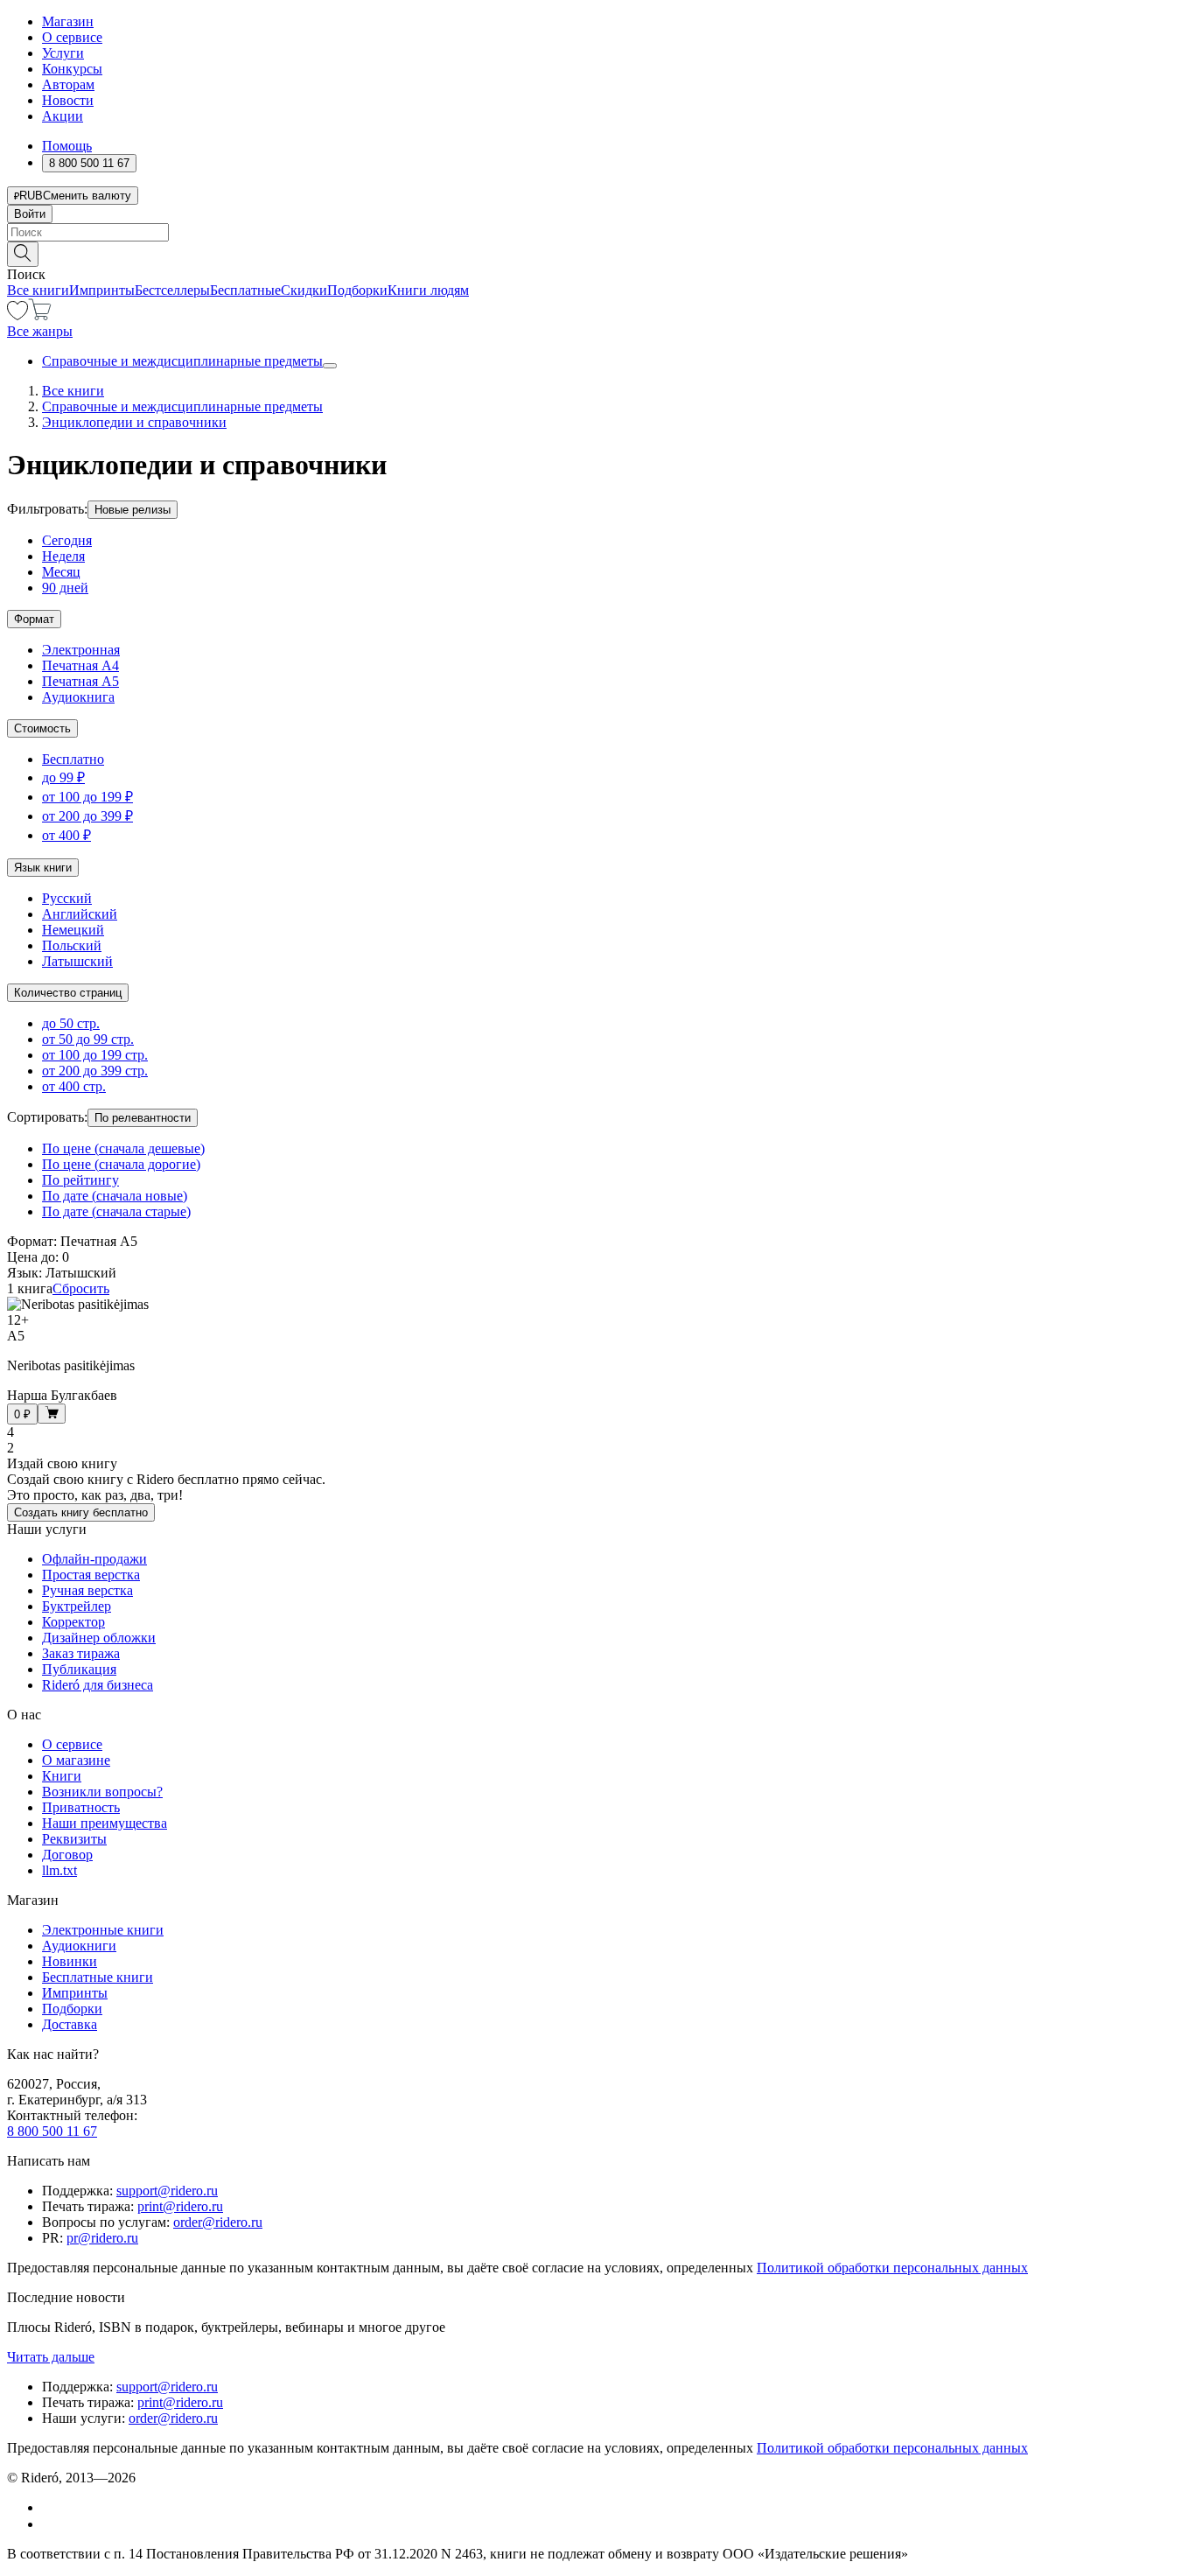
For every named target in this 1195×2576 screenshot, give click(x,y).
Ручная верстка (87, 1590)
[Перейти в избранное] (17, 315)
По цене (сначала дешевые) (123, 1148)
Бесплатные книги (98, 1977)
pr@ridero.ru (102, 2238)
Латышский (77, 961)
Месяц (61, 572)
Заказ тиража (81, 1653)
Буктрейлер (77, 1606)
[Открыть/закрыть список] (330, 366)
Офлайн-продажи (94, 1559)
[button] (597, 253)
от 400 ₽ (66, 835)
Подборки (357, 290)
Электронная (81, 650)
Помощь (67, 146)
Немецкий (73, 930)
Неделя (63, 556)
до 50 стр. (71, 1023)
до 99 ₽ (63, 777)
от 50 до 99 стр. (88, 1039)
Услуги (63, 53)
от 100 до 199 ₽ (87, 797)
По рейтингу (80, 1180)
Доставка (70, 2024)
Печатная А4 (80, 665)
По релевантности (143, 1118)
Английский (80, 914)
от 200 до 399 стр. (95, 1071)
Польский (72, 945)
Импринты (102, 290)
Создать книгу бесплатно (81, 1512)
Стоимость (42, 728)
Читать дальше (51, 2357)
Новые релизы (133, 510)
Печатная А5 (80, 681)
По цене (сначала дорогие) (121, 1164)
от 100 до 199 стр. (95, 1055)
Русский (67, 898)
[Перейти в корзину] (40, 315)
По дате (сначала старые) (116, 1211)
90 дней (65, 588)
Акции (63, 116)
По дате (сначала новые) (115, 1196)
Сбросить (81, 1288)
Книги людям (428, 290)
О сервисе (72, 37)
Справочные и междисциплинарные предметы (182, 361)
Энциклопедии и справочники (134, 422)
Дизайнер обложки (99, 1638)
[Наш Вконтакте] (51, 2507)
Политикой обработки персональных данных (892, 2268)
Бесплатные (245, 290)
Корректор (73, 1622)
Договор (67, 1855)
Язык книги (43, 868)
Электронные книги (103, 1930)
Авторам (68, 84)
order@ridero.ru (218, 2222)
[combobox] (597, 232)
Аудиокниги (79, 1946)
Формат (34, 619)
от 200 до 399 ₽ (87, 816)
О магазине (76, 1760)
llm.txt (59, 1870)
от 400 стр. (74, 1086)
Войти (30, 214)
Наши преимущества (105, 1823)
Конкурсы (72, 69)
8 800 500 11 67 (52, 2131)
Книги (62, 1776)
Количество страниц (68, 993)
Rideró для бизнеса (98, 1685)
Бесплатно (73, 759)
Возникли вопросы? (102, 1792)
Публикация (79, 1669)
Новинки (70, 1961)
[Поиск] (23, 254)
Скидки (304, 290)
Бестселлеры (172, 290)
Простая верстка (91, 1575)
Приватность (81, 1807)
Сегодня (67, 540)
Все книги (38, 290)
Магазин (68, 21)
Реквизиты (74, 1839)
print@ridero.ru (180, 2206)
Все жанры (40, 331)
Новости (68, 100)
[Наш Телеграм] (49, 2524)
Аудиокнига (78, 697)
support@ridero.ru (167, 2191)
